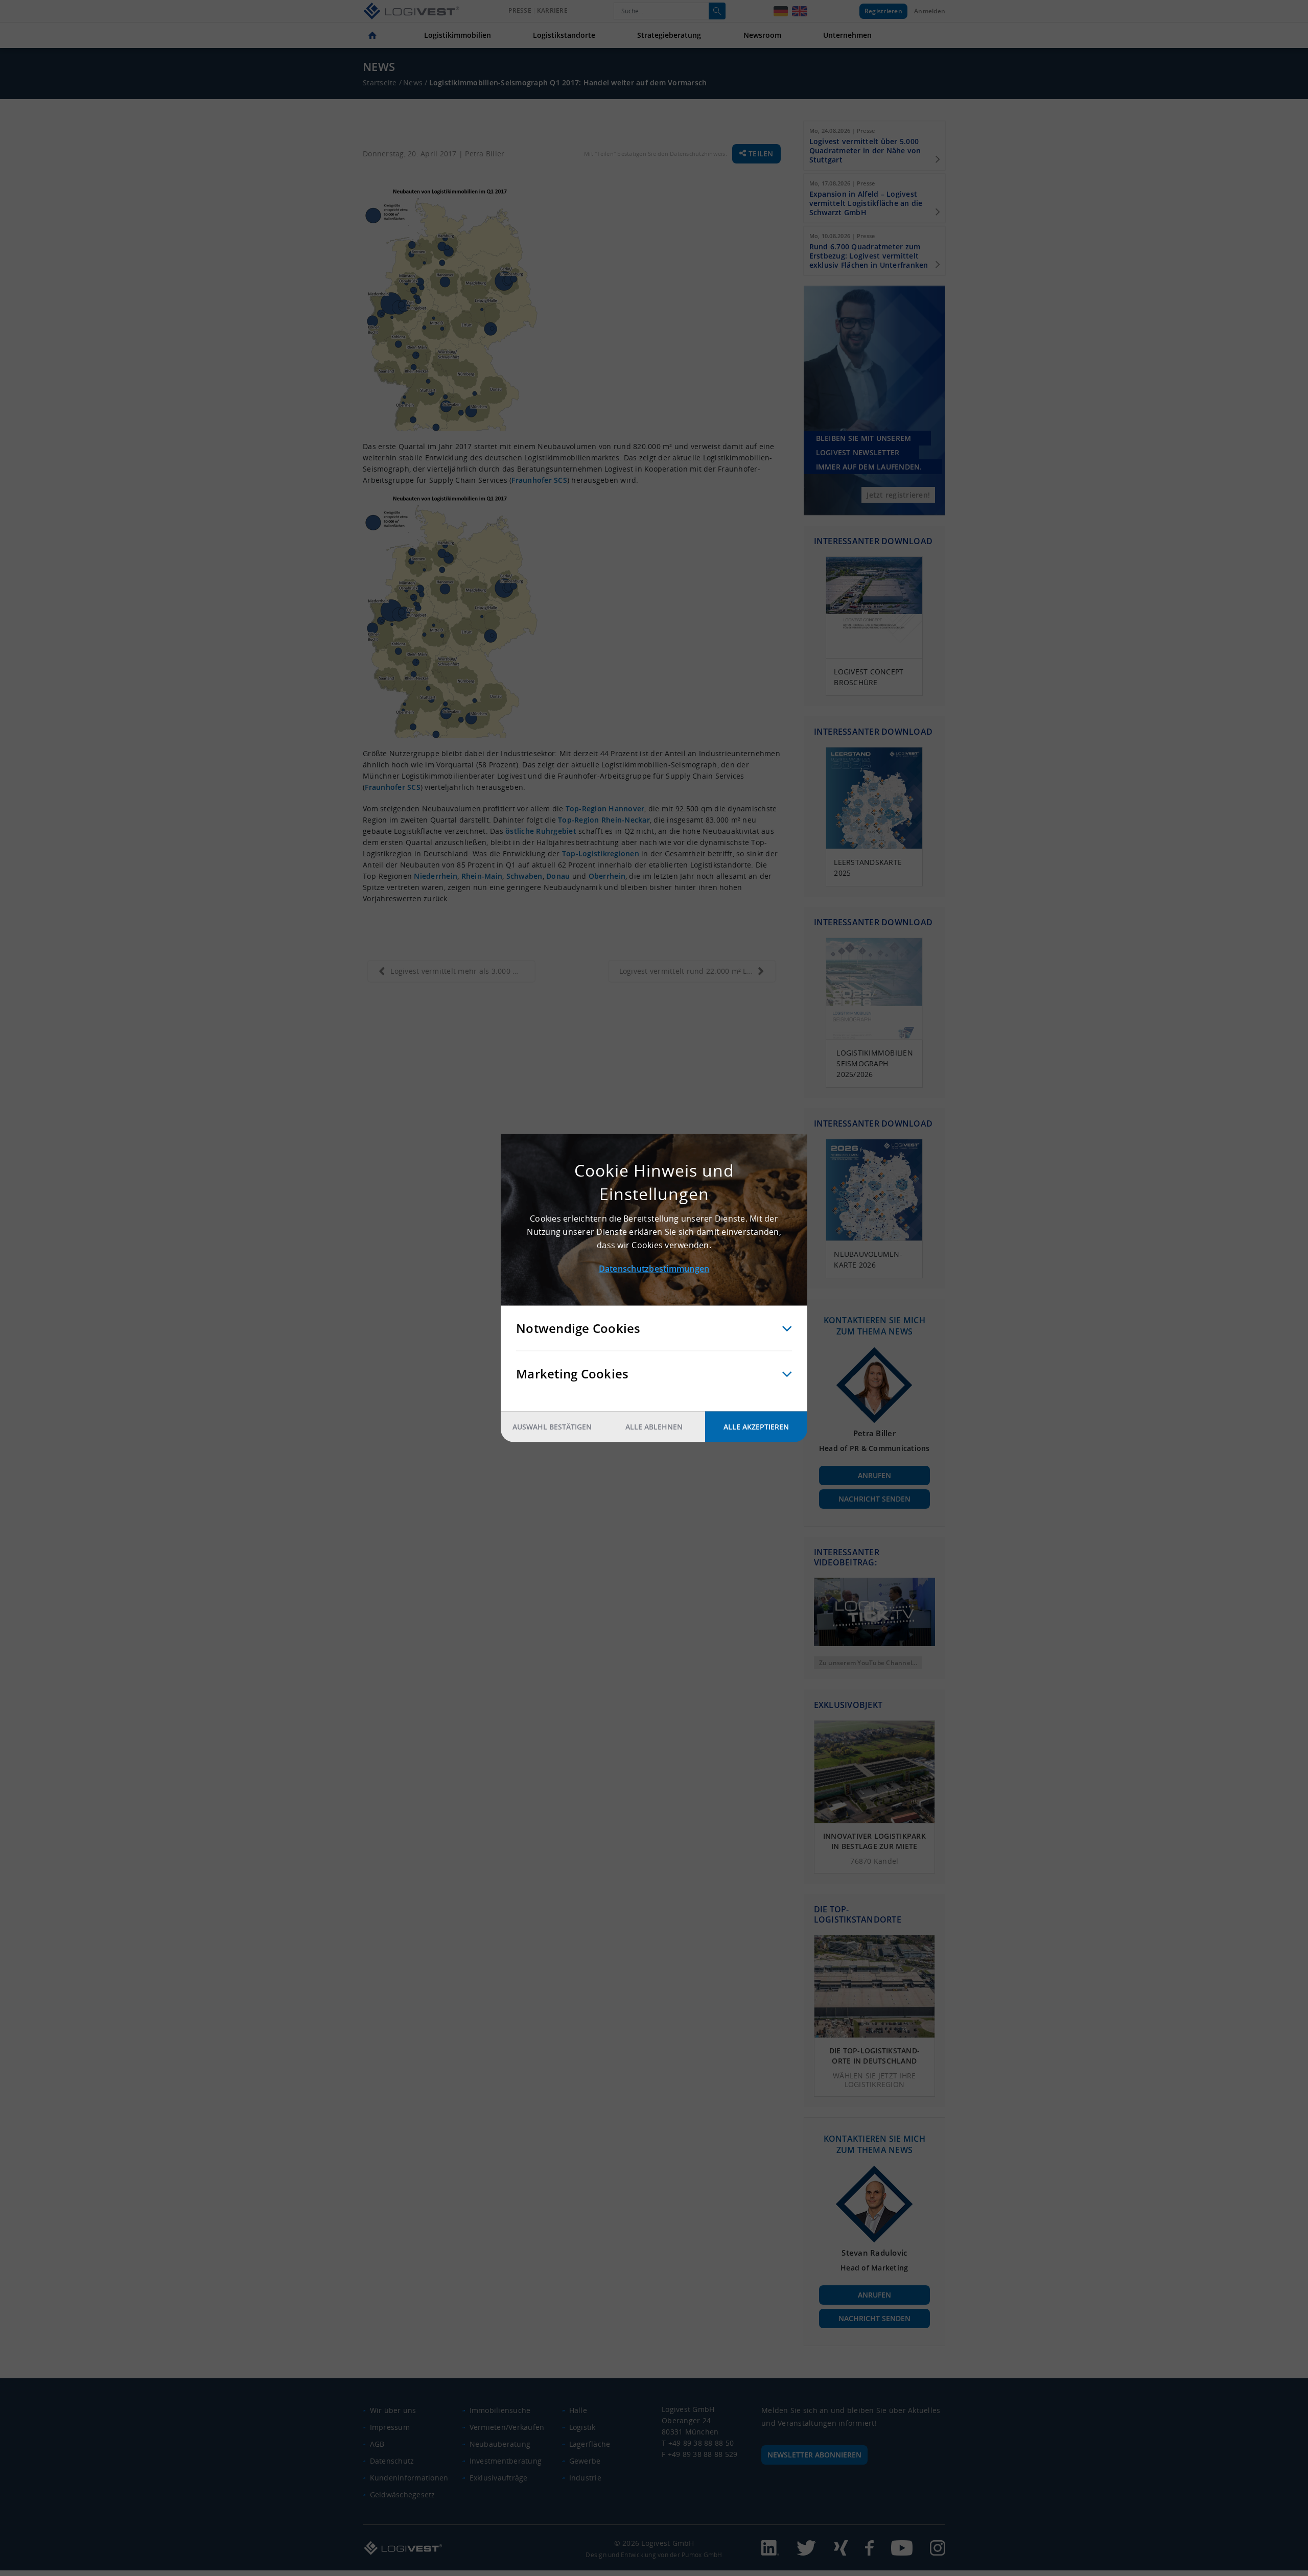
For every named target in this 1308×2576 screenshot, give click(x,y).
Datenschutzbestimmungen (654, 1269)
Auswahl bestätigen (552, 1427)
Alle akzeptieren (756, 1427)
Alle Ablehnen (654, 1427)
